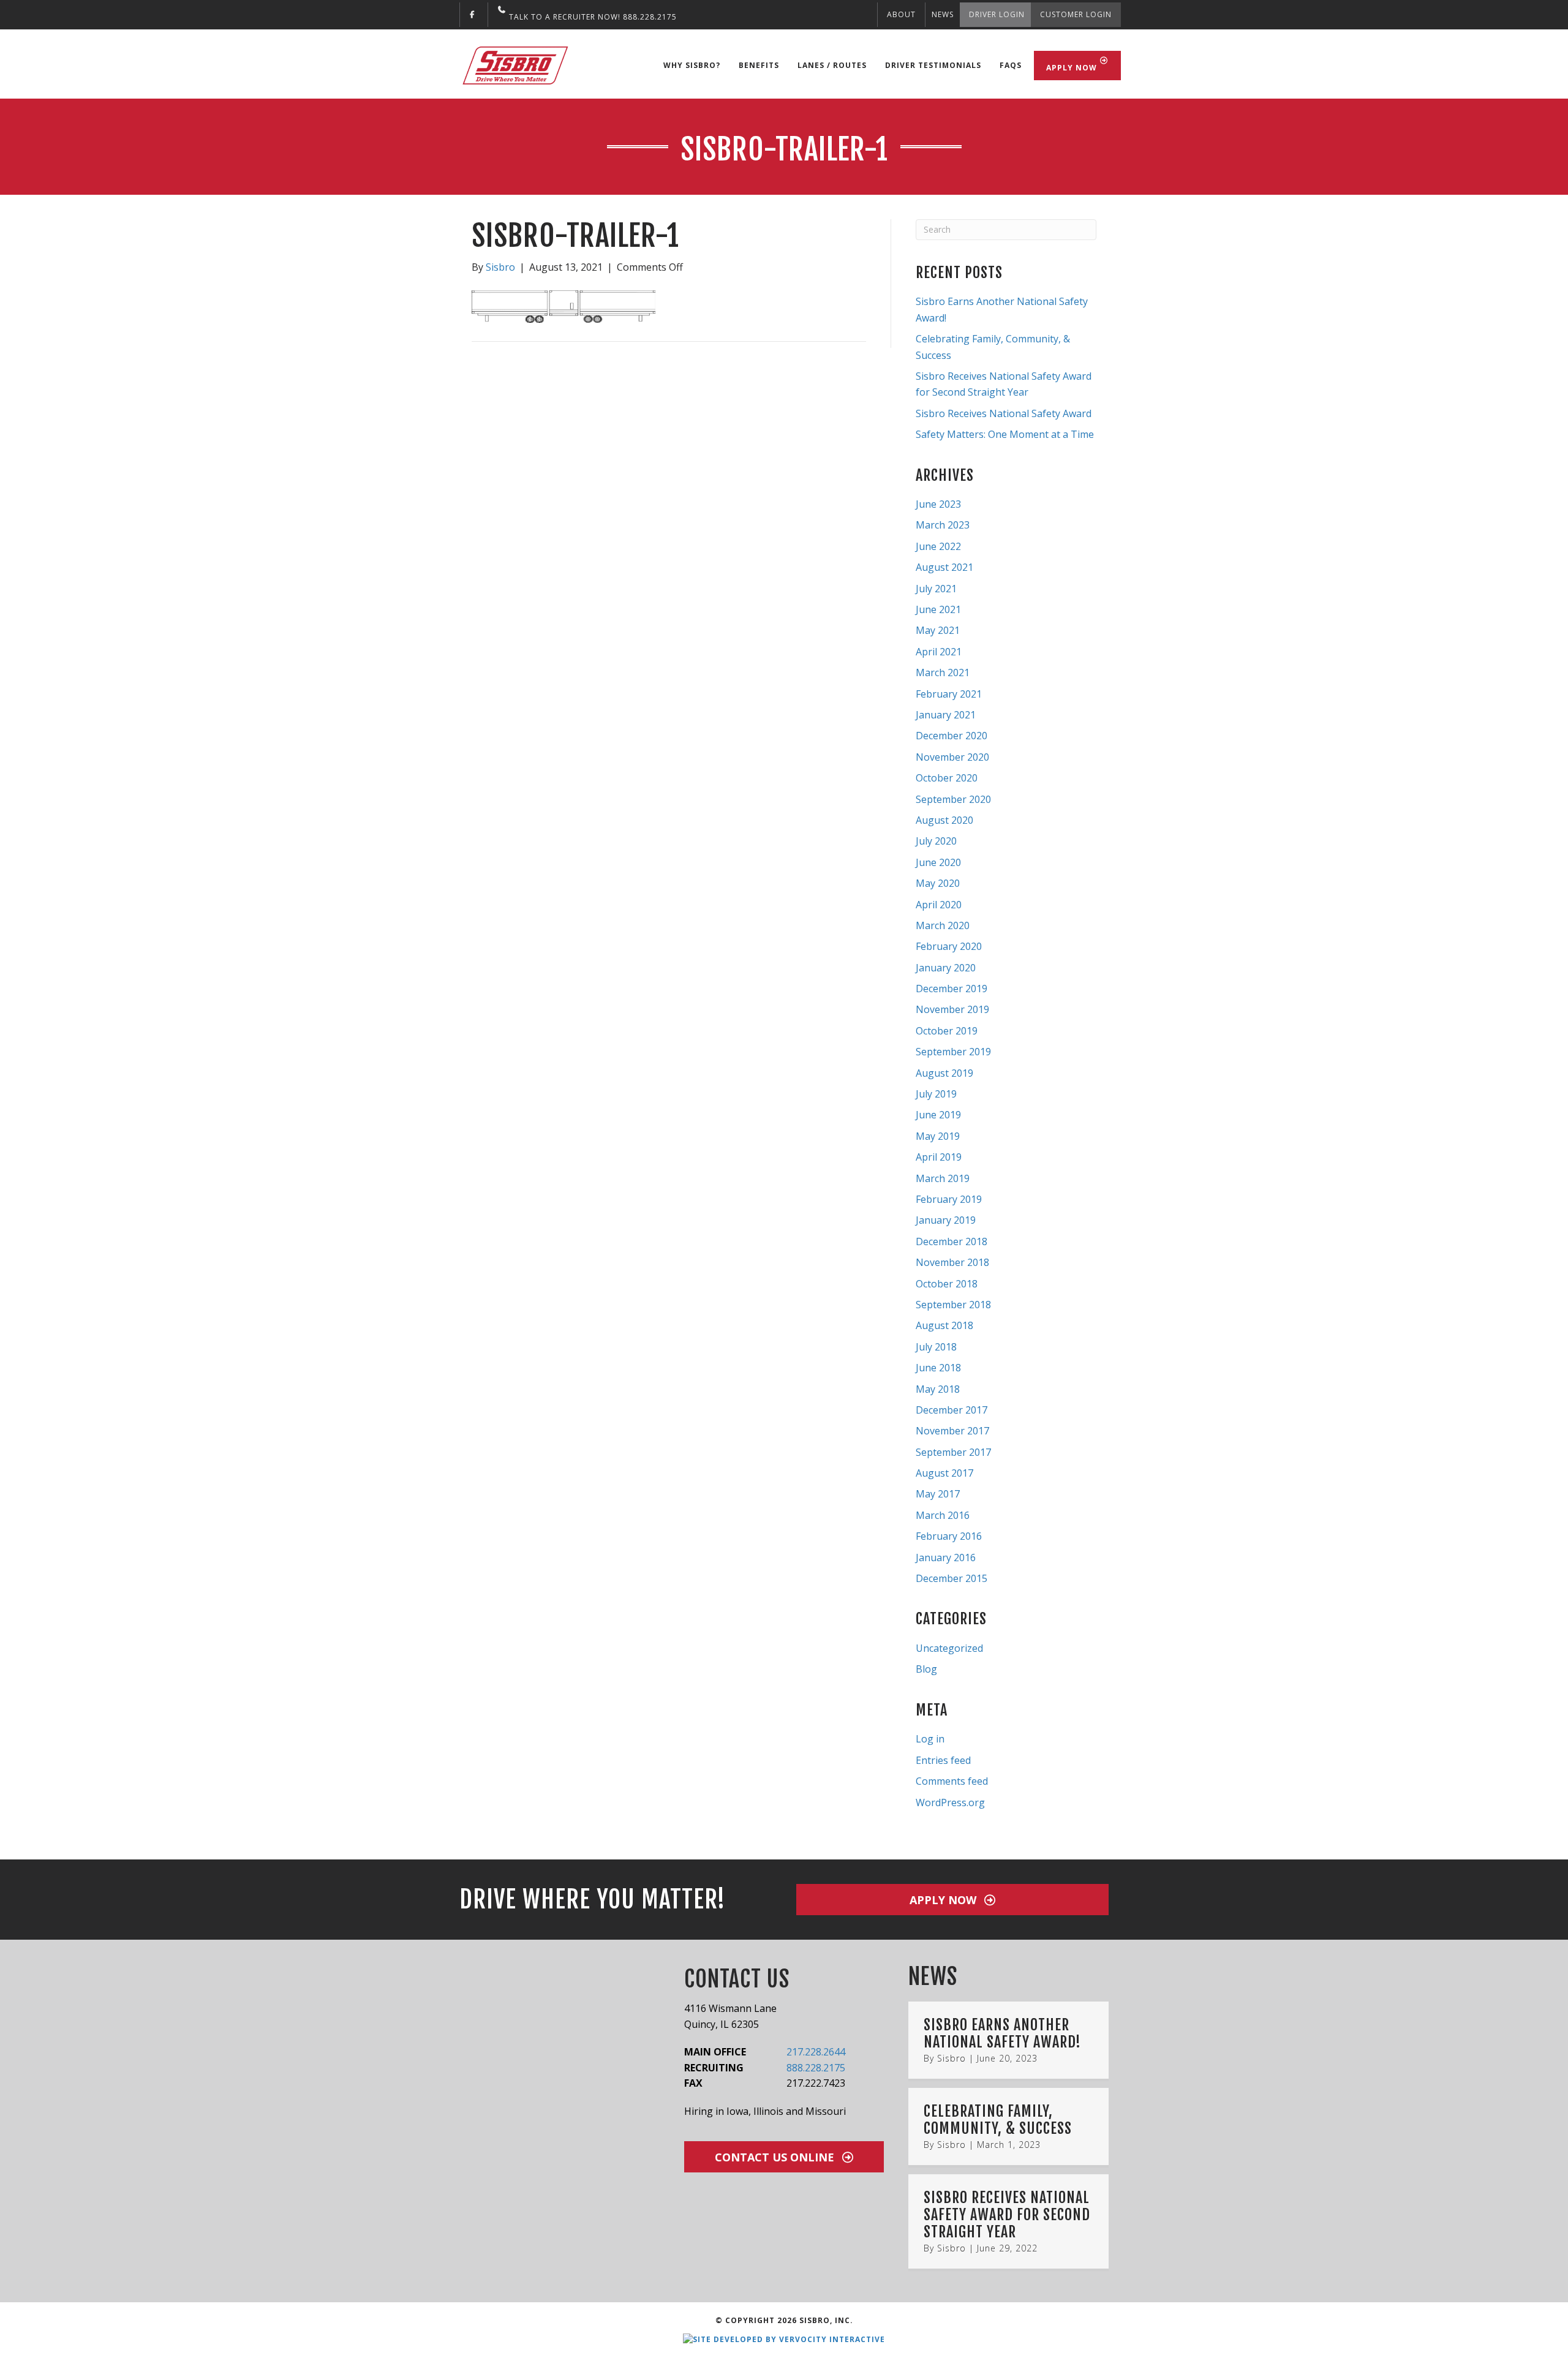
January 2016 (946, 1558)
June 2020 (938, 862)
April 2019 (939, 1157)
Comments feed (952, 1781)
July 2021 (936, 589)
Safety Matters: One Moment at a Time (1005, 434)
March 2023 (943, 525)
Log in (930, 1739)
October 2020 (947, 778)
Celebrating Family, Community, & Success (998, 2120)
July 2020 (936, 841)
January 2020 (946, 968)
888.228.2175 (816, 2068)
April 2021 (939, 652)
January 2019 (946, 1220)
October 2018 (947, 1284)
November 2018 (952, 1262)
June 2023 (938, 504)
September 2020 (953, 799)
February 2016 (949, 1536)
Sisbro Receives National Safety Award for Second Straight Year (1007, 2214)
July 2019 (936, 1094)
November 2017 (952, 1431)
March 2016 (943, 1515)
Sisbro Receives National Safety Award (1004, 413)
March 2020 (943, 925)
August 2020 (944, 820)
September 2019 (953, 1052)
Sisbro (952, 2058)
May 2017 (938, 1494)
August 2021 (944, 567)
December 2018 (952, 1241)
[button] (952, 1900)
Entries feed (943, 1760)
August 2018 (944, 1325)
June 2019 (938, 1115)
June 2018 (938, 1368)
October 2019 (947, 1031)
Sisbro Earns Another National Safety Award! (1002, 2033)
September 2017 (953, 1452)
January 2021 (946, 715)
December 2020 (952, 736)
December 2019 (952, 989)
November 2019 (952, 1009)
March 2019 (943, 1178)
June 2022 (938, 546)
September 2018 (953, 1305)
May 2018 (938, 1389)
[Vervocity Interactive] (784, 2339)
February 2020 (949, 946)
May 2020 (938, 883)
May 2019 (938, 1136)
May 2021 (938, 630)
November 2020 (952, 757)
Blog (926, 1669)
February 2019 (949, 1199)
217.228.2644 (816, 2052)
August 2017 (944, 1473)
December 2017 (952, 1410)
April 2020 (939, 905)
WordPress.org (950, 1802)
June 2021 (938, 609)
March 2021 (943, 672)
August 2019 (944, 1073)
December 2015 (952, 1578)
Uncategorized (949, 1648)
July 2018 (936, 1347)
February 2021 (949, 694)
